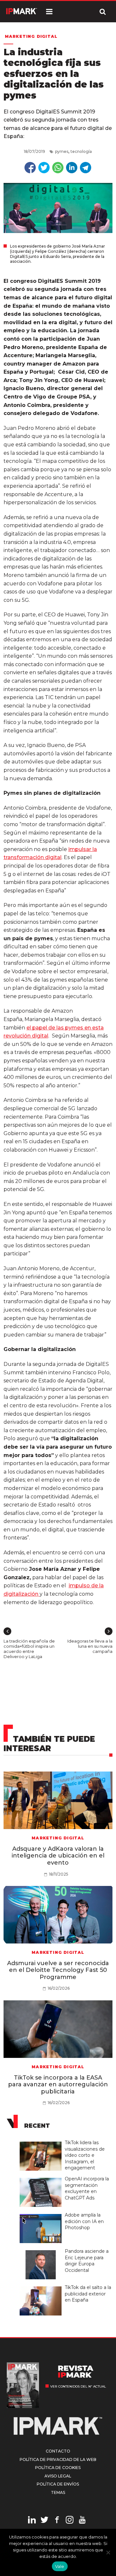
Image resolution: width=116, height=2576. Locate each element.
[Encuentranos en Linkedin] (32, 2521)
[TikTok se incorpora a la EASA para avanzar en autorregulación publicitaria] (58, 2029)
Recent (37, 2126)
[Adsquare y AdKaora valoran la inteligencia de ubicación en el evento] (58, 1800)
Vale (60, 2566)
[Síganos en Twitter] (44, 2521)
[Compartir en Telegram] (86, 168)
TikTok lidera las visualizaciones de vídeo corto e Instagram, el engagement (85, 2155)
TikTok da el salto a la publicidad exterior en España (88, 2294)
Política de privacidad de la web (58, 2459)
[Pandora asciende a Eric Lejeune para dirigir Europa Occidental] (42, 2251)
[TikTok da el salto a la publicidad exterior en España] (42, 2287)
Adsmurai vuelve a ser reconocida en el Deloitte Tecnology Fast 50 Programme (58, 1970)
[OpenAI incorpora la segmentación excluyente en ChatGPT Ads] (42, 2178)
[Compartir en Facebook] (30, 168)
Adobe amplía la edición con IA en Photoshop (84, 2221)
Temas (58, 2492)
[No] (108, 2552)
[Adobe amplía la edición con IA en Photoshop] (42, 2214)
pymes (62, 151)
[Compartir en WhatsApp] (58, 168)
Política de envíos (58, 2484)
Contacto (58, 2451)
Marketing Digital (31, 36)
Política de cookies (58, 2468)
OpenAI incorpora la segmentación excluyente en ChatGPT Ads (87, 2188)
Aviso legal (58, 2476)
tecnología (81, 151)
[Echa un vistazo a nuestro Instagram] (70, 2521)
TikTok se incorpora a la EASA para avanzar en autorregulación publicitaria (58, 2085)
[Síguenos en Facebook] (57, 2521)
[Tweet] (44, 168)
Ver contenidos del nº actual (78, 2386)
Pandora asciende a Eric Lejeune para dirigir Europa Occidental (87, 2261)
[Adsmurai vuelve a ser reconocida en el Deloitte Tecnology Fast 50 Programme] (58, 1915)
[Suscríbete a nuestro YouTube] (82, 2521)
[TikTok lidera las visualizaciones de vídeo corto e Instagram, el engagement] (42, 2142)
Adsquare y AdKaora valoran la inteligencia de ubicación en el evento (58, 1856)
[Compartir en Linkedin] (72, 168)
